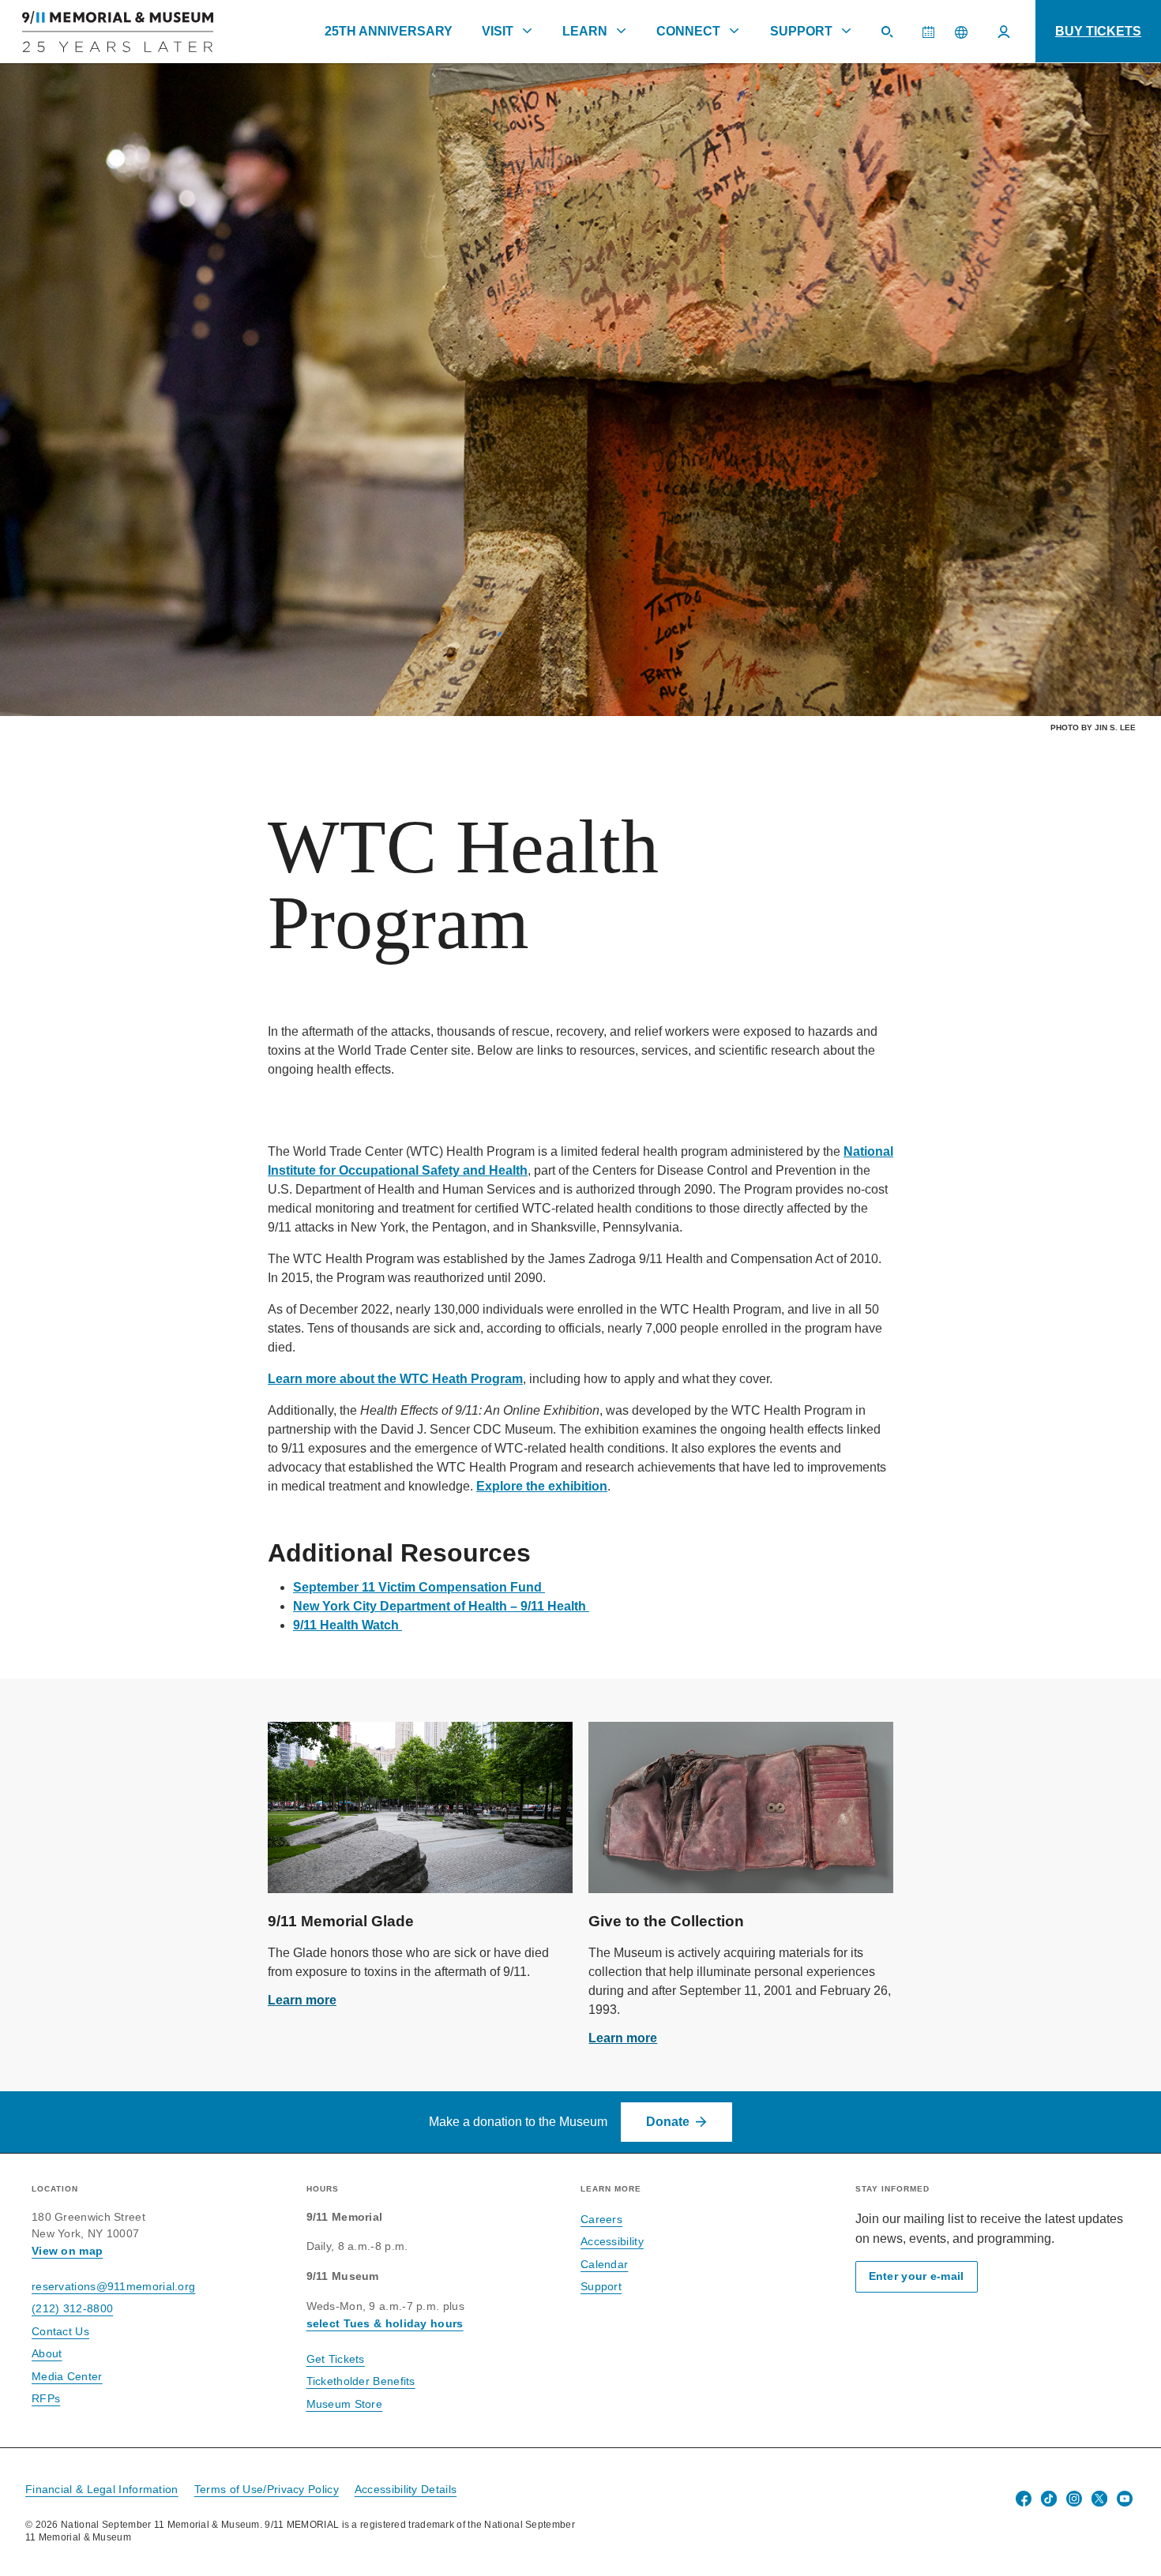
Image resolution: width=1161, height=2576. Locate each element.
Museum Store (345, 2404)
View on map (67, 2251)
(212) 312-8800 (72, 2308)
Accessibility (612, 2241)
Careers (601, 2219)
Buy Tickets (1098, 31)
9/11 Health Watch (346, 1625)
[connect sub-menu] (735, 31)
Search (893, 39)
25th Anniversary (389, 31)
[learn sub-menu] (622, 31)
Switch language (961, 32)
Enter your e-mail (917, 2276)
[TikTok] (1049, 2499)
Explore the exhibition (542, 1486)
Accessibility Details (406, 2489)
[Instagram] (1074, 2499)
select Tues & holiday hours (385, 2323)
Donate (668, 2122)
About (47, 2353)
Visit (498, 31)
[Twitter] (1099, 2499)
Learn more (302, 2000)
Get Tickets (336, 2359)
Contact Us (60, 2331)
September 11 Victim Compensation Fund (417, 1587)
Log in (1004, 32)
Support (801, 31)
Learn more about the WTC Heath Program (395, 1379)
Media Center (67, 2376)
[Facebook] (1024, 2499)
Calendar (934, 39)
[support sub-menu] (846, 31)
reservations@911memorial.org (113, 2286)
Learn (585, 31)
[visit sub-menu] (527, 31)
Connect (688, 31)
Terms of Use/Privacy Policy (267, 2489)
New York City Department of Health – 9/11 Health (440, 1606)
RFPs (46, 2398)
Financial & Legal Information (102, 2489)
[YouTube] (1125, 2499)
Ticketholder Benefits (361, 2381)
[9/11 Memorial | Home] (107, 32)
